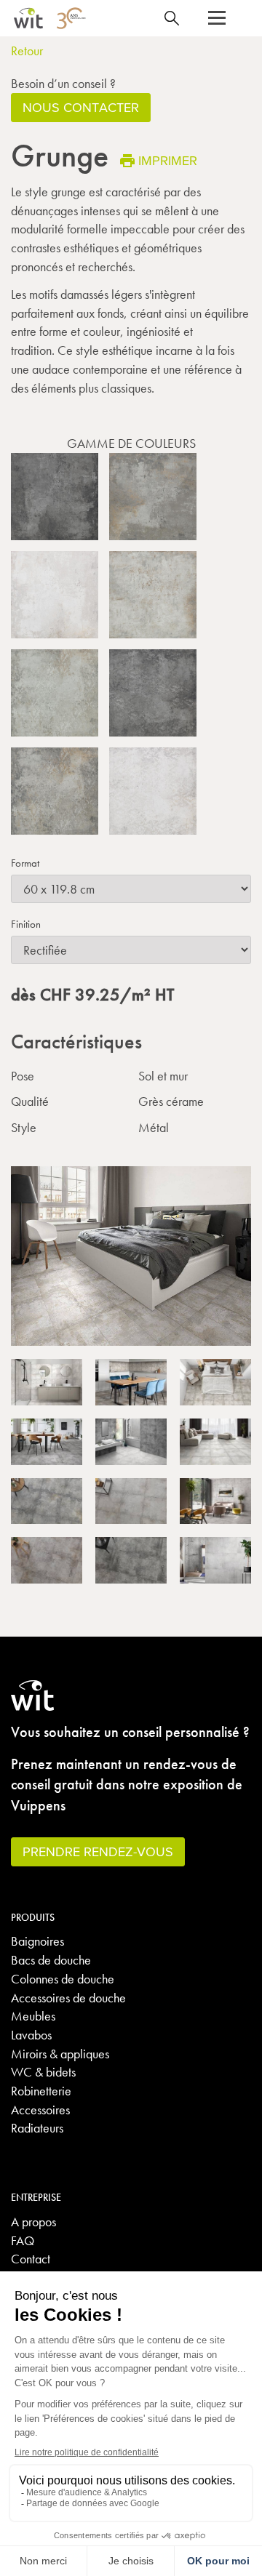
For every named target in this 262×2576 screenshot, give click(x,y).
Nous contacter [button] (81, 107)
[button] (217, 18)
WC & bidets (43, 2072)
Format (25, 863)
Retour (27, 51)
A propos (33, 2222)
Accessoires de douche (68, 1998)
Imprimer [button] (168, 160)
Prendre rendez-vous (98, 1851)
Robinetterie (41, 2091)
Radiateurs (37, 2128)
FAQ (23, 2240)
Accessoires (40, 2110)
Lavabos (31, 2035)
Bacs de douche (51, 1960)
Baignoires (37, 1941)
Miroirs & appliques (60, 2054)
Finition (26, 924)
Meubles (33, 2016)
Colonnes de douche (63, 1979)
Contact (31, 2259)
